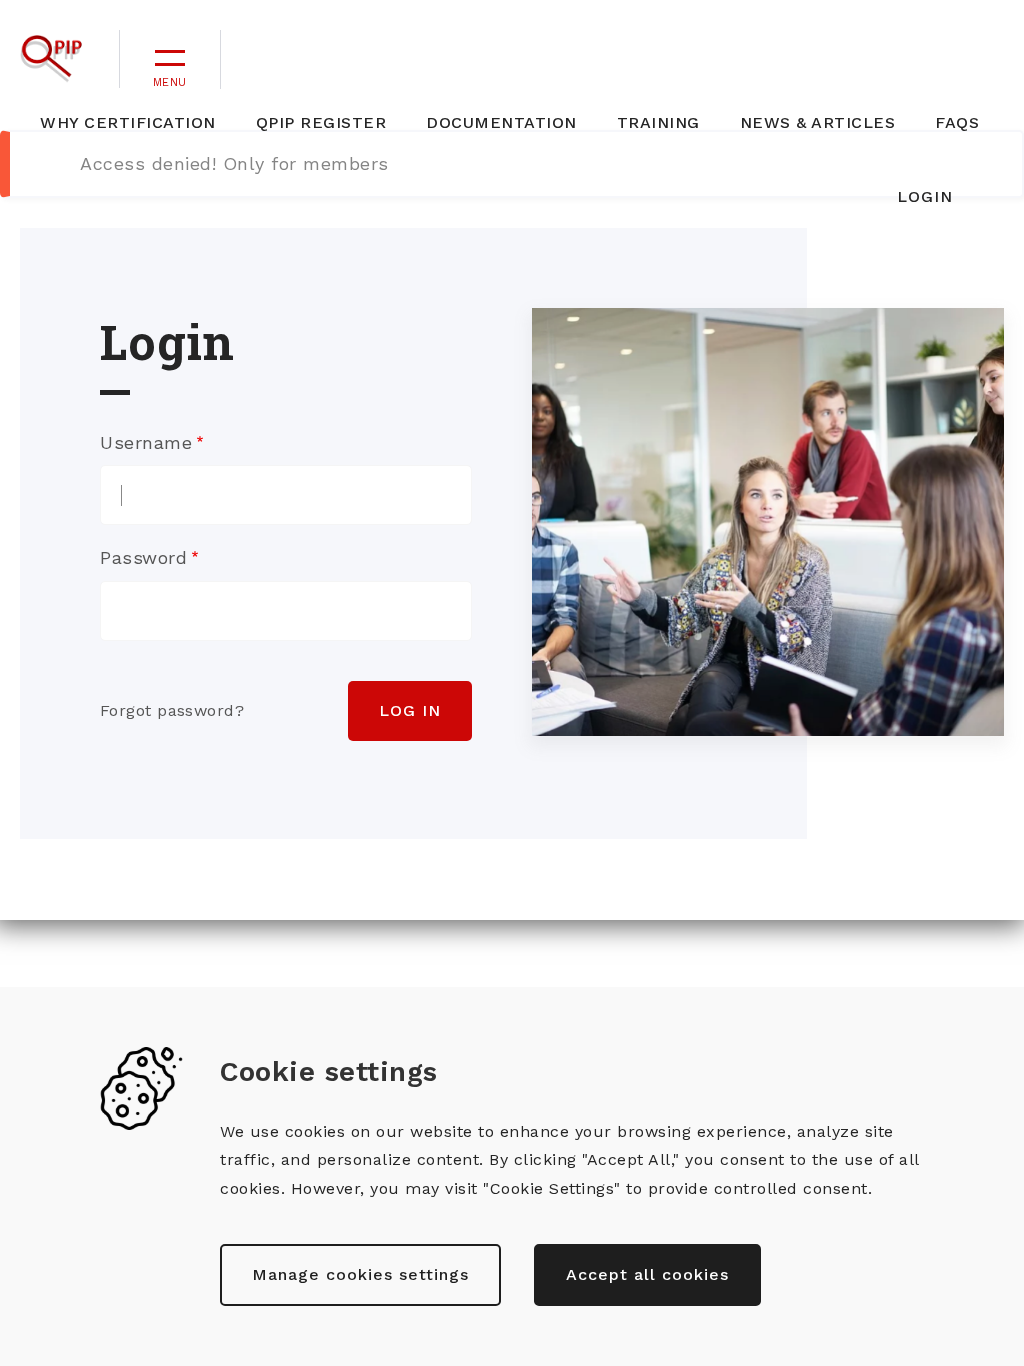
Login (925, 196)
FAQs (957, 122)
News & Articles (818, 122)
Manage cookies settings (360, 1274)
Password (143, 557)
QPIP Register (321, 122)
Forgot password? (172, 710)
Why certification (128, 122)
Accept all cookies (647, 1274)
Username (146, 442)
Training (658, 122)
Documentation (501, 122)
